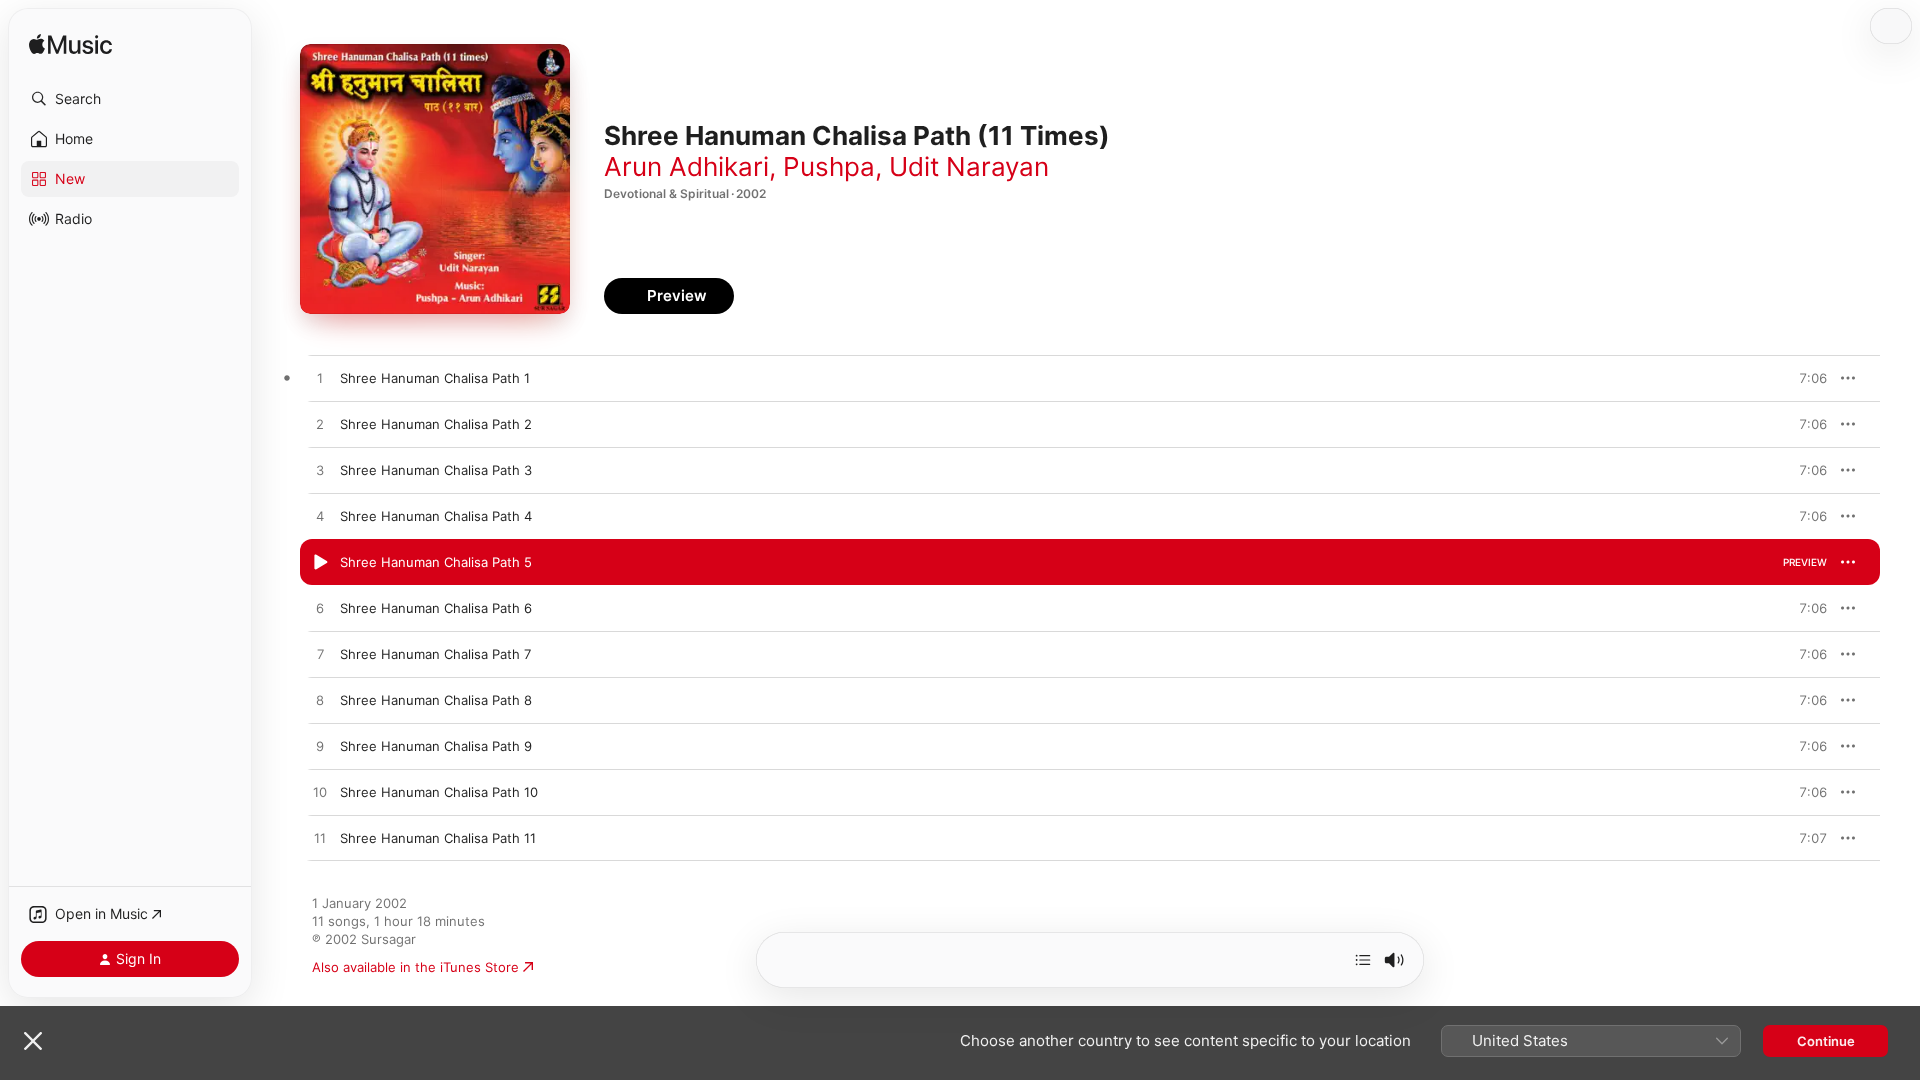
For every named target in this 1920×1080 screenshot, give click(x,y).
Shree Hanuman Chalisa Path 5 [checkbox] (436, 562)
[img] (70, 45)
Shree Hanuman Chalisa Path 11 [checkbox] (438, 838)
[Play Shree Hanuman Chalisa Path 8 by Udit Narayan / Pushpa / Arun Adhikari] (320, 701)
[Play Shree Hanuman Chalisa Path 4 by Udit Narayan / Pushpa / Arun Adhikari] (320, 517)
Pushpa (829, 166)
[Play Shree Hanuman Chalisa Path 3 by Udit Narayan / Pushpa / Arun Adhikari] (320, 471)
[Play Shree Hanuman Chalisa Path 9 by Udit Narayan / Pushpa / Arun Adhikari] (320, 747)
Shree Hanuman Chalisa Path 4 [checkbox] (436, 516)
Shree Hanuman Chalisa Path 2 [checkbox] (436, 424)
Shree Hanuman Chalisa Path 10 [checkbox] (439, 792)
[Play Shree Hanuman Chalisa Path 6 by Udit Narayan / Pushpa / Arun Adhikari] (320, 609)
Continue (1826, 1041)
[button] (130, 99)
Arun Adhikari (686, 166)
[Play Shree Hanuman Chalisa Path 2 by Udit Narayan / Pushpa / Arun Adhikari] (320, 425)
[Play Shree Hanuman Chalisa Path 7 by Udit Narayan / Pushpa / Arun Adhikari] (320, 655)
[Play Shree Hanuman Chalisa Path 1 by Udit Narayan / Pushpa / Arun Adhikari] (320, 379)
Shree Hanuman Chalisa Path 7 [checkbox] (435, 654)
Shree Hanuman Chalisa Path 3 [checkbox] (436, 470)
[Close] (33, 1041)
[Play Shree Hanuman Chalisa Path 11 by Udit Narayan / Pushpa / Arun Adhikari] (320, 839)
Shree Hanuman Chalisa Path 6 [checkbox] (436, 608)
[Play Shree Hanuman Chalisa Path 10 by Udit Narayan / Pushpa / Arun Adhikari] (320, 793)
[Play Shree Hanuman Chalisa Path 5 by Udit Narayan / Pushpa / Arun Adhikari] (320, 563)
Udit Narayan (969, 166)
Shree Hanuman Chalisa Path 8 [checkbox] (436, 700)
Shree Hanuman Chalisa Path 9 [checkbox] (436, 746)
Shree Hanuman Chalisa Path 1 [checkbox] (435, 378)
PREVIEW (1805, 378)
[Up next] (1363, 960)
